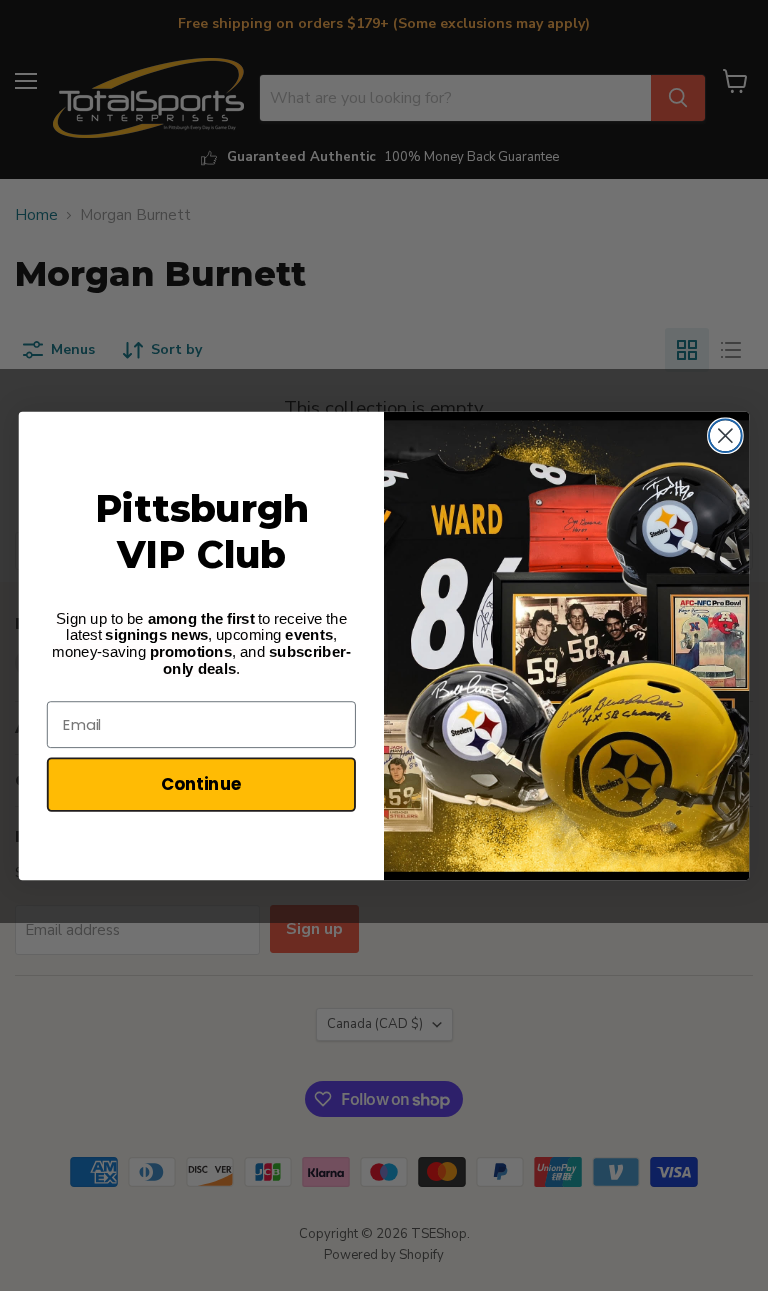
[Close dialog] (725, 435)
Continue (201, 783)
